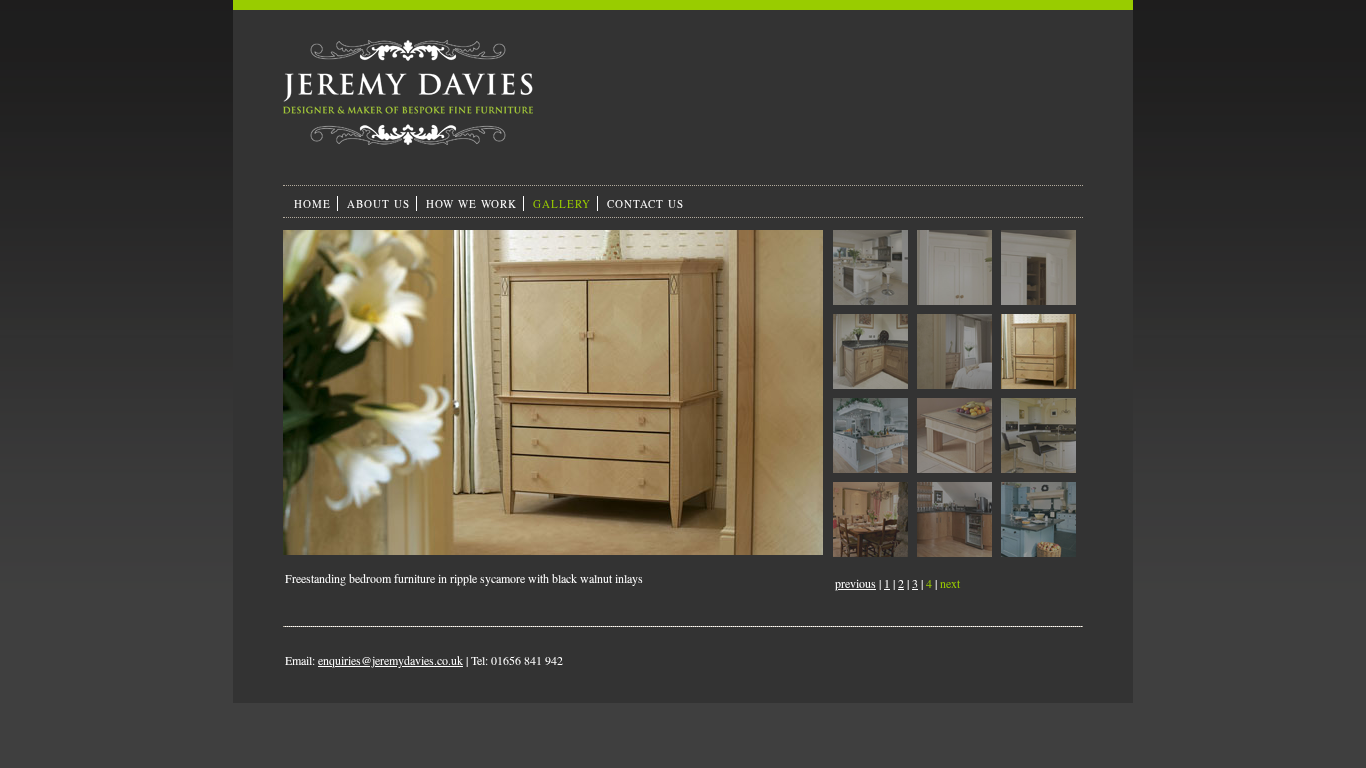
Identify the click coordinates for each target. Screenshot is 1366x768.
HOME (312, 203)
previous (855, 583)
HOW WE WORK (471, 203)
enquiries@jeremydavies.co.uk (390, 660)
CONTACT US (645, 203)
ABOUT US (378, 203)
